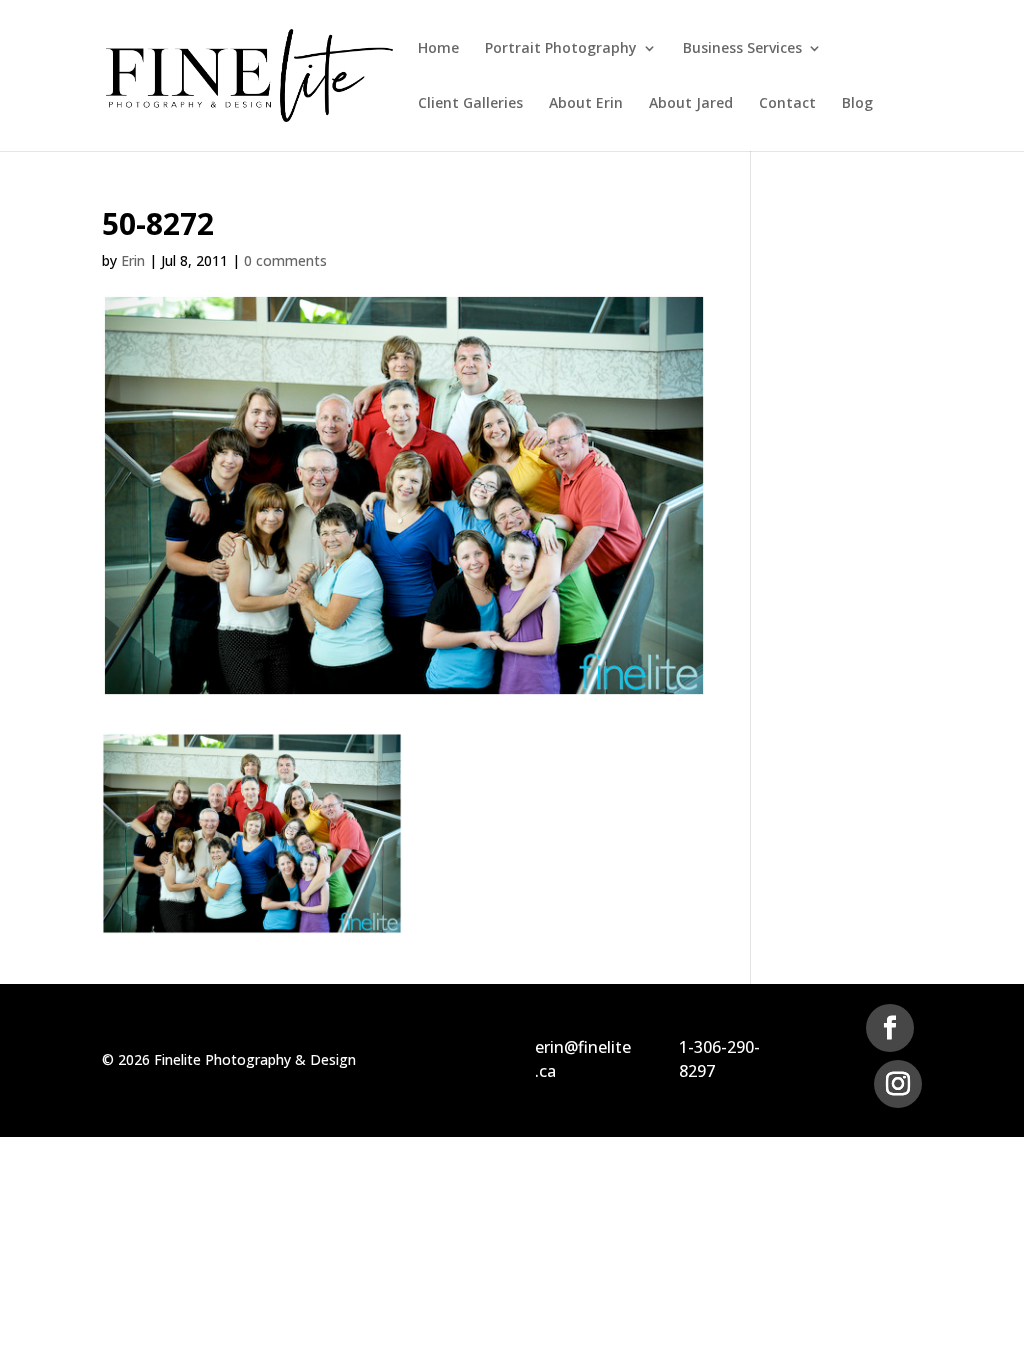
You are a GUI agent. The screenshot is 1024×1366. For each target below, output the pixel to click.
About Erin (586, 104)
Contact (787, 104)
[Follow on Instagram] (898, 1084)
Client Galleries (470, 104)
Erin (133, 260)
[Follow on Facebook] (890, 1028)
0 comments (285, 260)
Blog (857, 104)
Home (438, 49)
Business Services (742, 49)
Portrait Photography (561, 49)
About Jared (691, 104)
